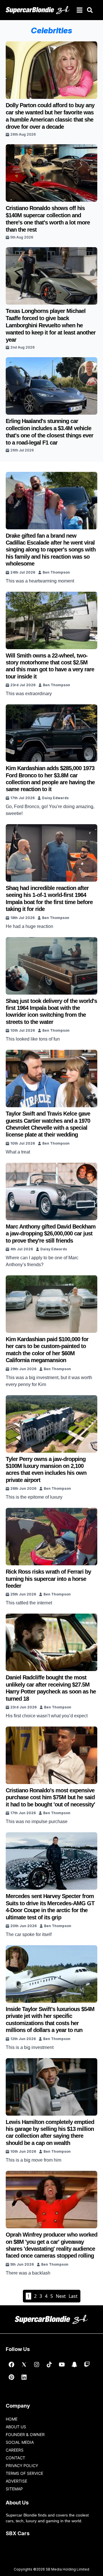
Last (73, 2296)
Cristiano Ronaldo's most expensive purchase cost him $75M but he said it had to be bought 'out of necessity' (50, 1797)
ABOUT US (16, 2427)
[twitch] (87, 2364)
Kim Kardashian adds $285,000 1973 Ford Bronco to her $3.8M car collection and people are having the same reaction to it (50, 779)
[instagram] (37, 2364)
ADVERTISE (16, 2481)
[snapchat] (74, 2364)
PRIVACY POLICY (22, 2466)
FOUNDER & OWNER (25, 2434)
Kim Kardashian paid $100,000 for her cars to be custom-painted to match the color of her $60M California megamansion (47, 1350)
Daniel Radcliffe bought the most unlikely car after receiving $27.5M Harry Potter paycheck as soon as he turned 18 (51, 1688)
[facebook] (11, 2364)
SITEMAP (14, 2489)
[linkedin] (24, 2377)
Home (12, 2419)
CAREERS (15, 2450)
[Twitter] (24, 2364)
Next (61, 2296)
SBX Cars (18, 2533)
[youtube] (62, 2364)
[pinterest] (11, 2377)
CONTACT (15, 2458)
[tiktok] (49, 2364)
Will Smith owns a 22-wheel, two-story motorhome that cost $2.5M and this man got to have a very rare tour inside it (50, 666)
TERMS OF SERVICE (24, 2473)
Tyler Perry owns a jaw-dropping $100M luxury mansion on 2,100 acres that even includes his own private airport (46, 1469)
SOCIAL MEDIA (20, 2442)
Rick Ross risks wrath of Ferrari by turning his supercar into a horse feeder (48, 1579)
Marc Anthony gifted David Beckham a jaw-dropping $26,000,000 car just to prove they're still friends (51, 1234)
